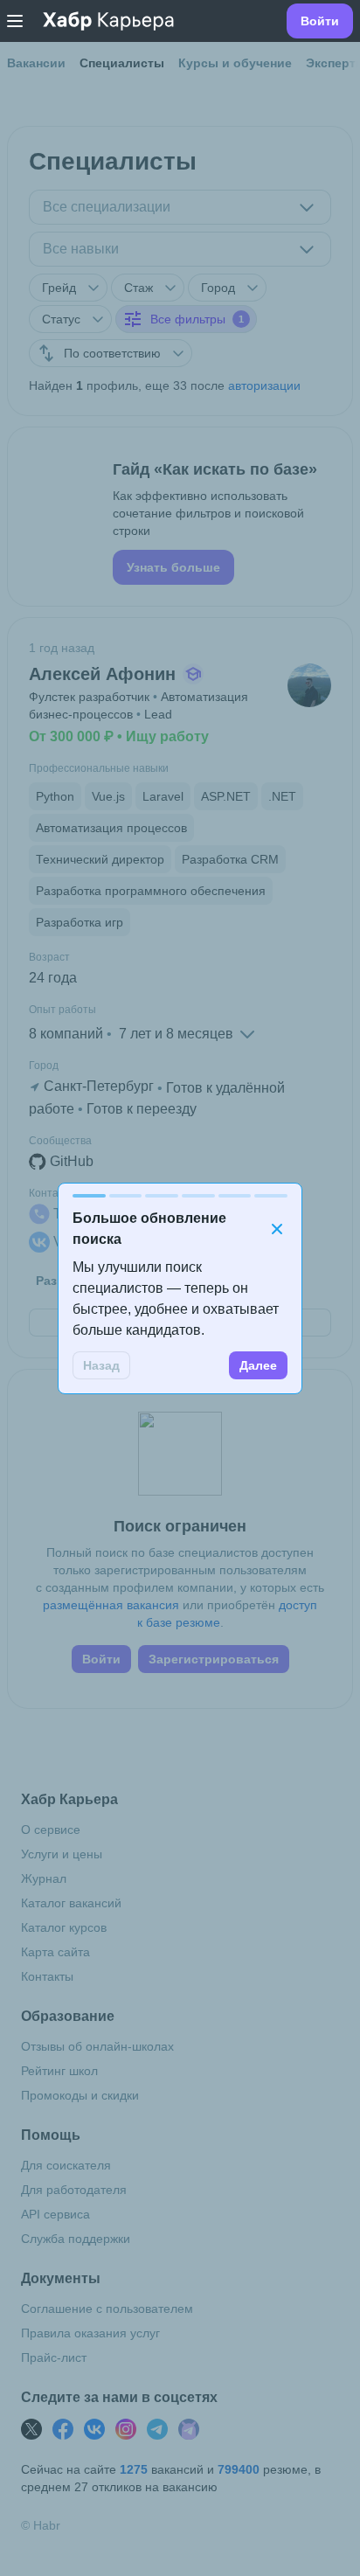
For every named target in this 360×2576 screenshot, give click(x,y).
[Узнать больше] (180, 517)
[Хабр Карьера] (108, 21)
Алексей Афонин (102, 674)
